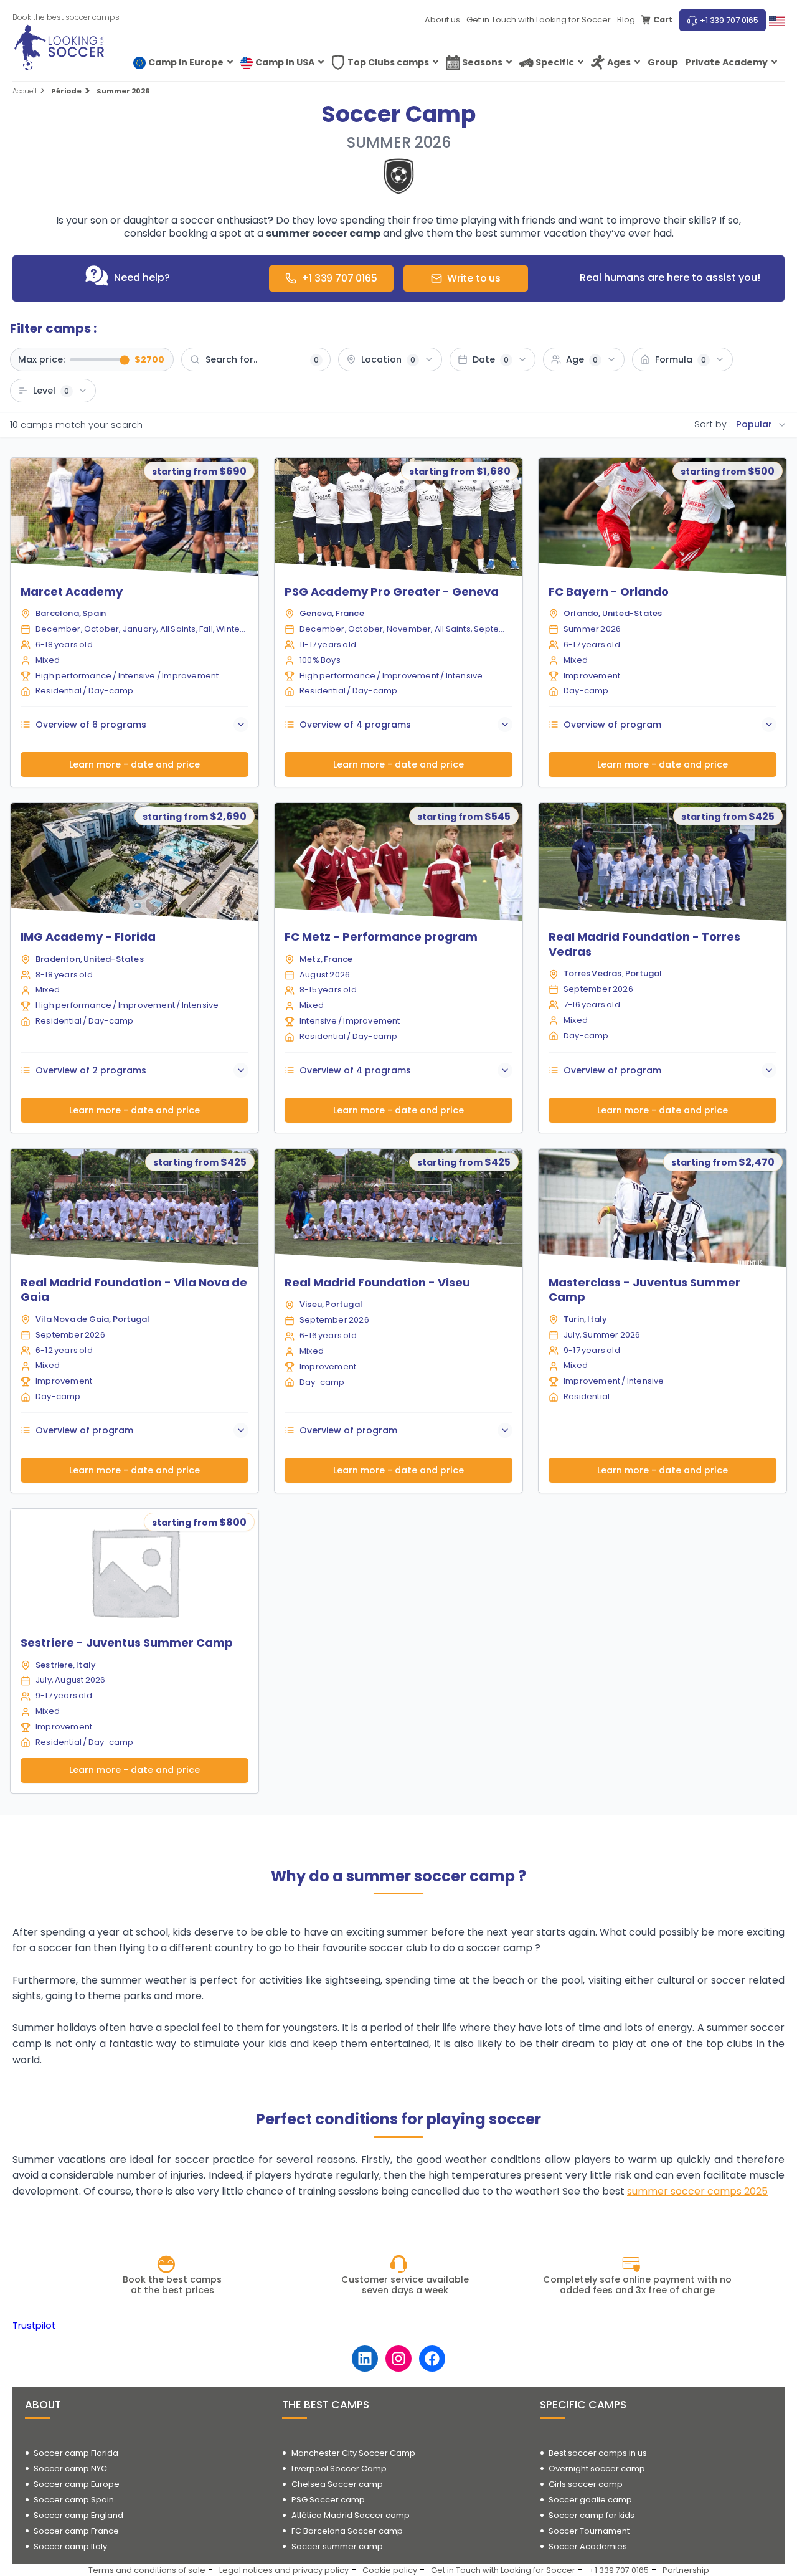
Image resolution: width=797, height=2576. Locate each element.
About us (442, 20)
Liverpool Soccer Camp (339, 2469)
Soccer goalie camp (590, 2500)
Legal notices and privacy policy (284, 2570)
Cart (663, 20)
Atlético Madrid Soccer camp (351, 2515)
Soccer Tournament (589, 2531)
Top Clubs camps (388, 62)
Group (663, 62)
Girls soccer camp (586, 2484)
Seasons (482, 62)
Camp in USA (285, 62)
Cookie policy (390, 2570)
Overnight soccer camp (597, 2469)
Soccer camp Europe (77, 2484)
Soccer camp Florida (76, 2453)
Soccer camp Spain (74, 2500)
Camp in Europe (186, 62)
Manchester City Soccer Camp (353, 2453)
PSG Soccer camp (328, 2500)
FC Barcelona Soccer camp (347, 2531)
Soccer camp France (76, 2531)
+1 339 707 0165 (729, 20)
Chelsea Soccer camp (337, 2484)
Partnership (686, 2570)
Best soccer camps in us (598, 2453)
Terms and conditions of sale (147, 2570)
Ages (619, 62)
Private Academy (727, 62)
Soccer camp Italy (70, 2546)
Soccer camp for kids (592, 2515)
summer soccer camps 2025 (697, 2191)
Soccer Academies (588, 2546)
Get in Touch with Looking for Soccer (539, 20)
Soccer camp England (78, 2515)
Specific (555, 62)
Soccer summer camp (337, 2546)
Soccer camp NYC (70, 2469)
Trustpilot (34, 2326)
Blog (626, 20)
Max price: (41, 359)
